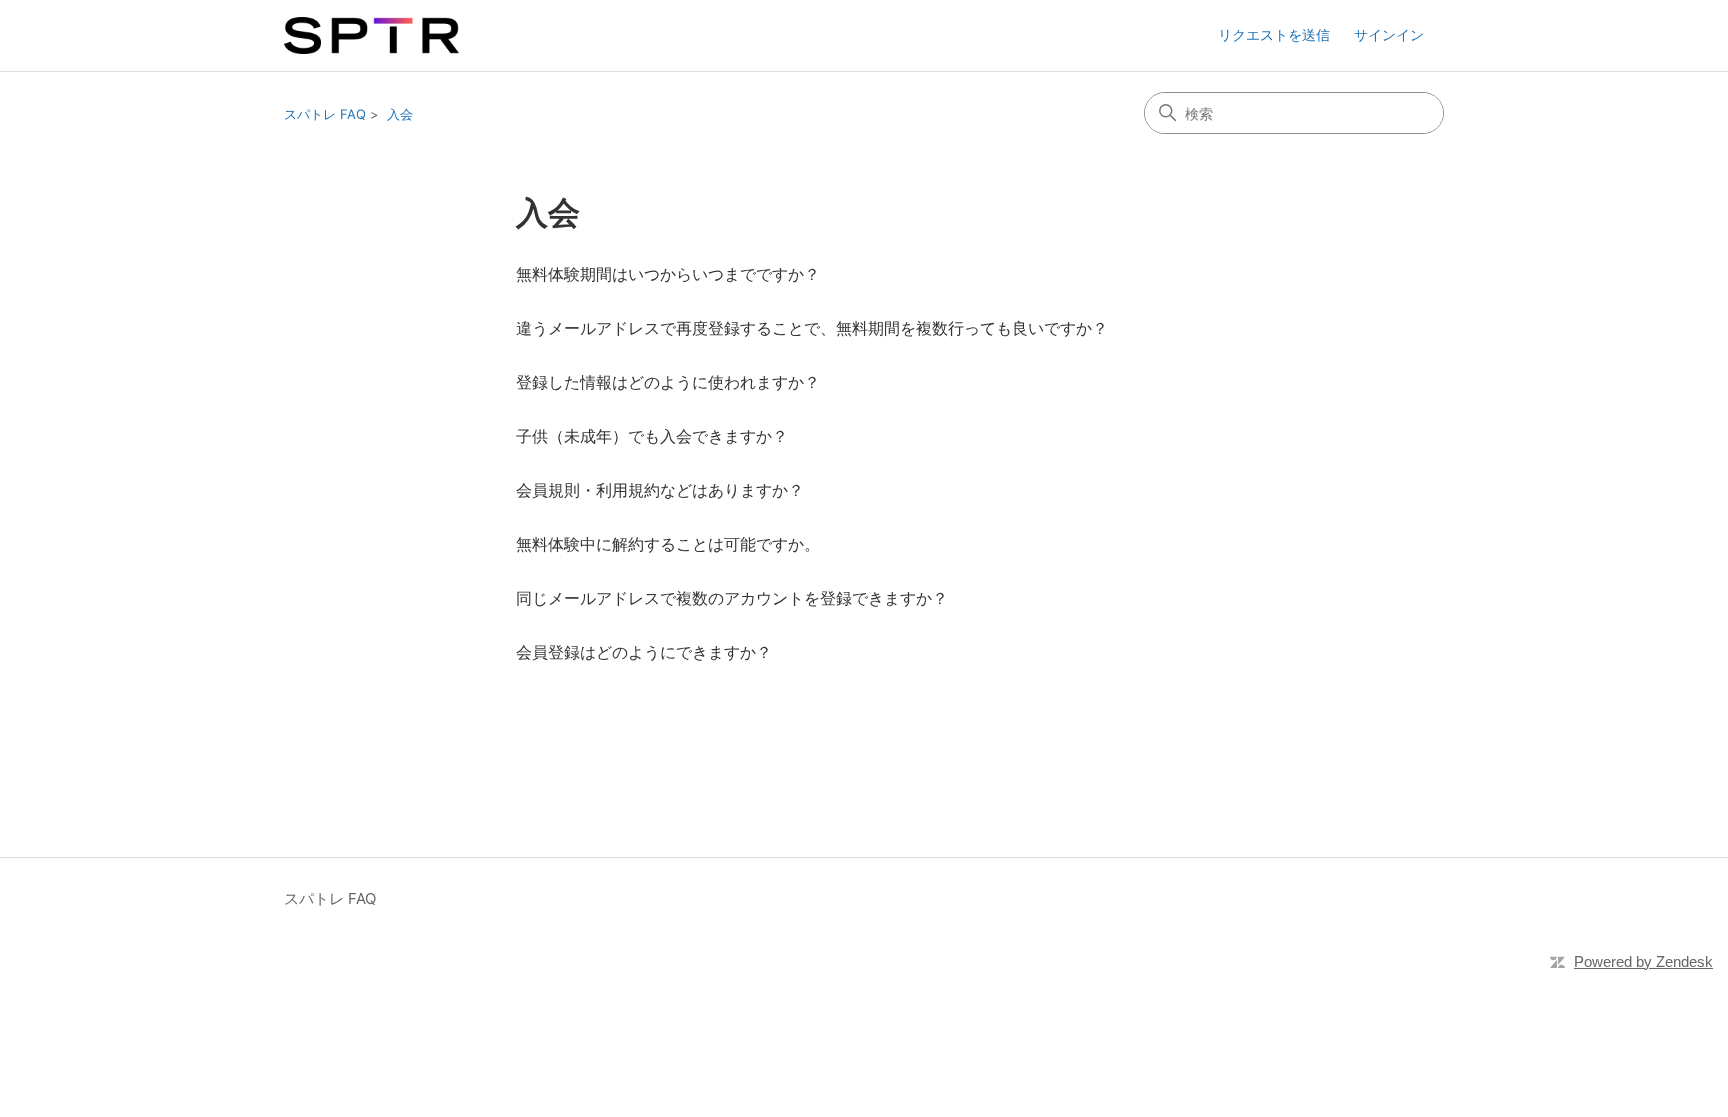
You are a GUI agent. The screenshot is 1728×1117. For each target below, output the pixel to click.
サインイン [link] (1389, 34)
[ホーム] (371, 35)
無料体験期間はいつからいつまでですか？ (668, 274)
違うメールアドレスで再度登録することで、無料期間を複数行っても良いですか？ (812, 328)
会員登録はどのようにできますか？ (644, 652)
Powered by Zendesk (1643, 961)
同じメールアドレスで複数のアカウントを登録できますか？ (732, 598)
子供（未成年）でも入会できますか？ (652, 436)
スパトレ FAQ (325, 114)
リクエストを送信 (1274, 34)
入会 (400, 114)
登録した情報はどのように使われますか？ (668, 382)
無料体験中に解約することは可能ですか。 (668, 544)
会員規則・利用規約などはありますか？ (660, 490)
